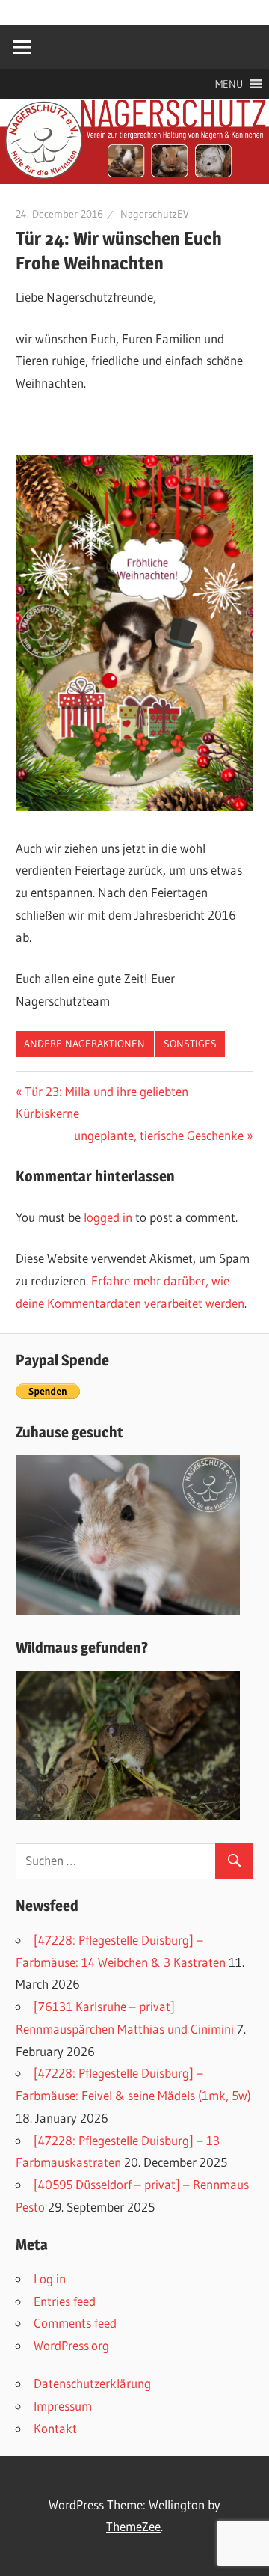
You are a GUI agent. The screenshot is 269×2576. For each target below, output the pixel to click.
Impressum (63, 2406)
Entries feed (65, 2301)
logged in (108, 1217)
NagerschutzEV (155, 214)
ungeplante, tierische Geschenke (159, 1135)
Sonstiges (190, 1044)
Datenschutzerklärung (92, 2383)
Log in (50, 2279)
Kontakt (55, 2428)
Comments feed (75, 2323)
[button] (229, 84)
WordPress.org (71, 2345)
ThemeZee (133, 2526)
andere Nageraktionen (84, 1044)
